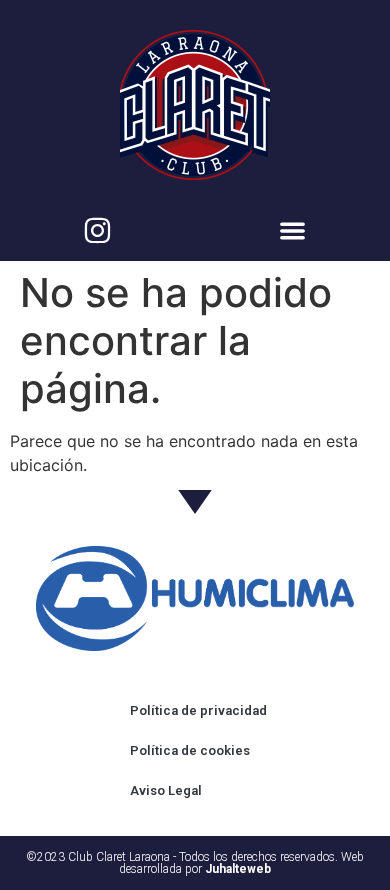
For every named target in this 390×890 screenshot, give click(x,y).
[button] (292, 230)
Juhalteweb (238, 869)
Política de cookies (190, 750)
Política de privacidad (198, 710)
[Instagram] (97, 230)
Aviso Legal (166, 790)
